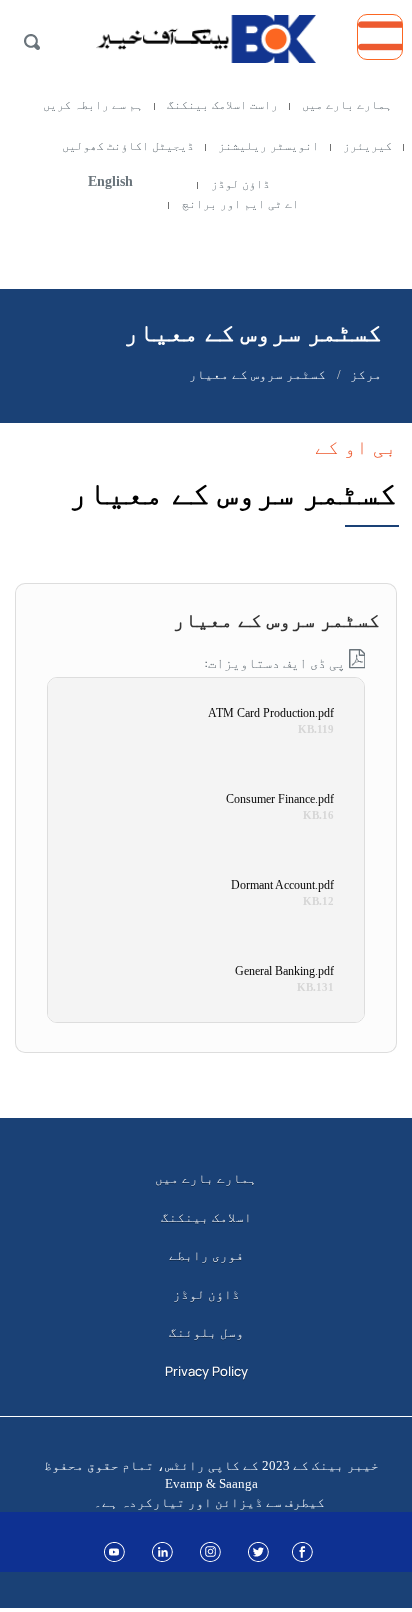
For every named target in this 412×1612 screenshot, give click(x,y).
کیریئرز (367, 146)
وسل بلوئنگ (206, 1332)
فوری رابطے (206, 1255)
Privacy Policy (206, 1371)
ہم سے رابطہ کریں (93, 105)
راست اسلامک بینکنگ (222, 105)
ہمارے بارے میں (347, 105)
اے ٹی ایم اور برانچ (240, 204)
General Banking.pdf (284, 971)
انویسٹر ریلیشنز (268, 146)
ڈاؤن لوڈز (240, 184)
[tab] (206, 609)
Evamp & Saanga (211, 1483)
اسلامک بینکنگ (206, 1217)
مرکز (366, 374)
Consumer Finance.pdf (280, 799)
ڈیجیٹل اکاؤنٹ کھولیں (128, 146)
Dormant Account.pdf (282, 885)
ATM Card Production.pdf (271, 713)
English (110, 181)
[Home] (206, 34)
